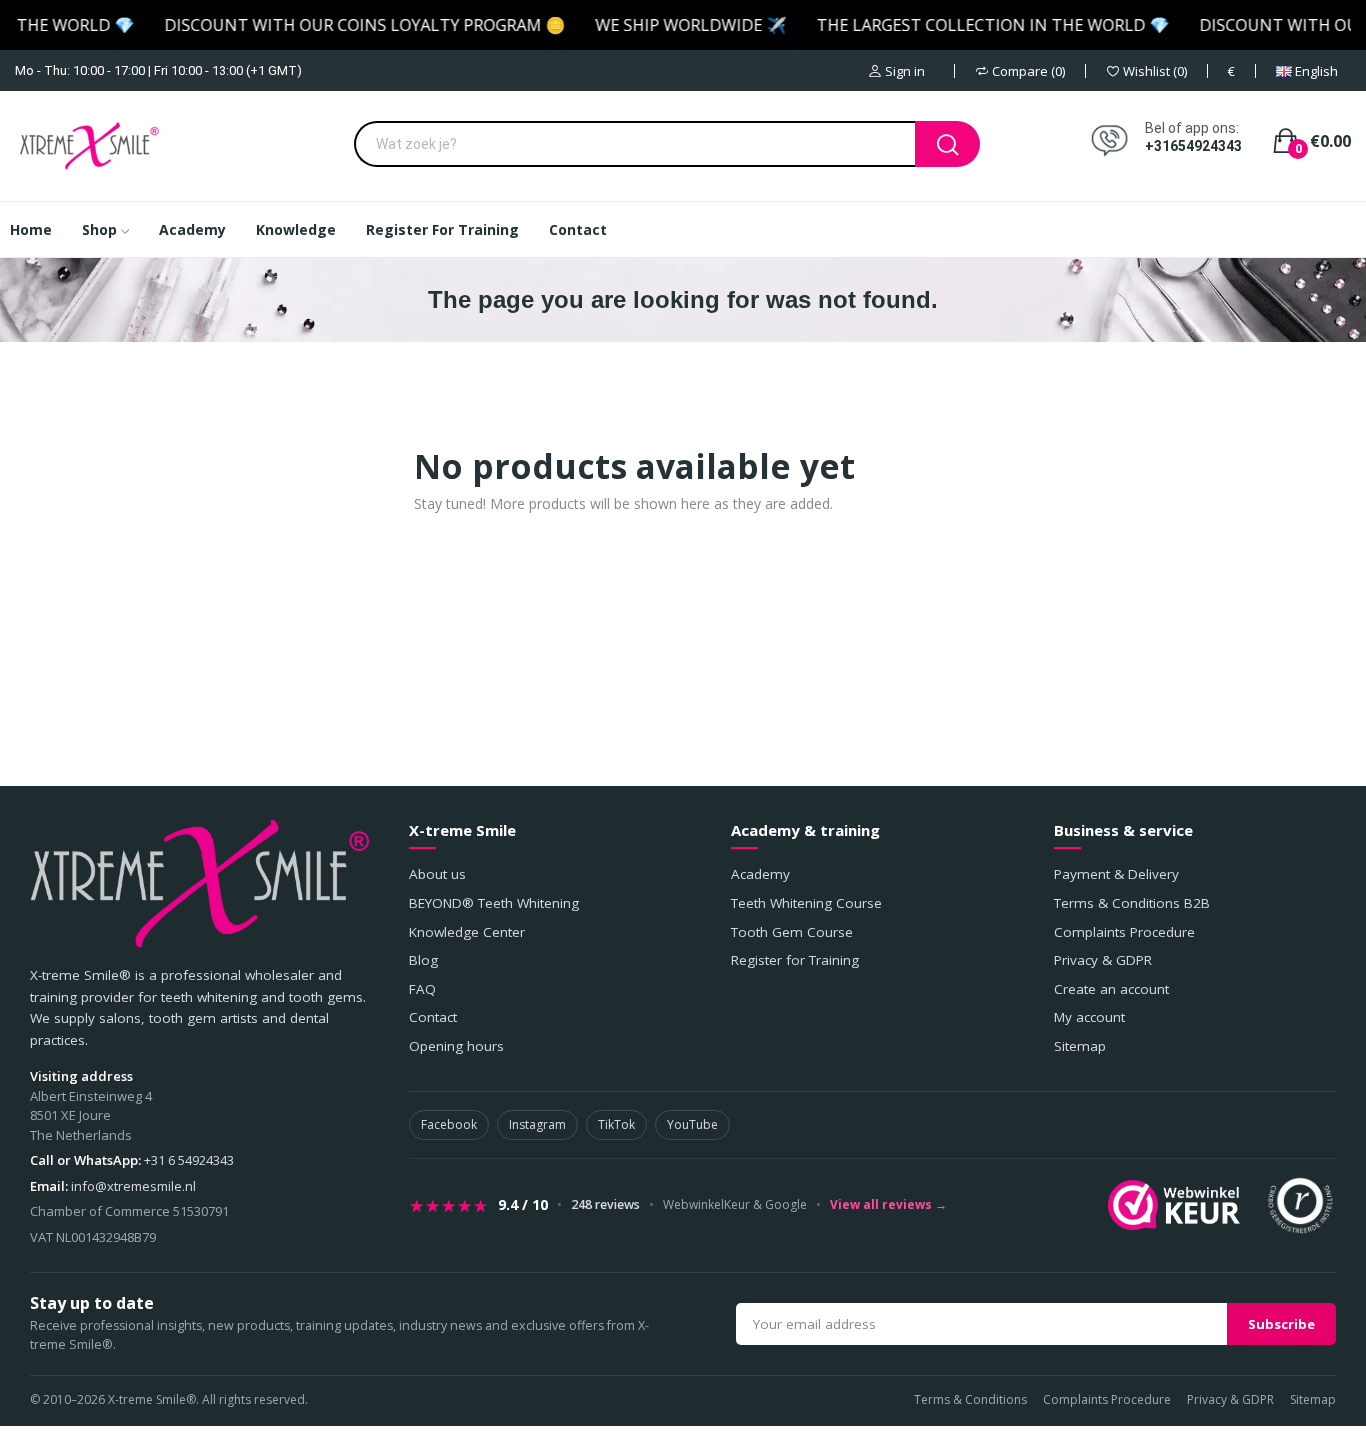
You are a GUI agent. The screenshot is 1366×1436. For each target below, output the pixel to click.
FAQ (422, 989)
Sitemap (1080, 1046)
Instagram (537, 1124)
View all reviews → (888, 1205)
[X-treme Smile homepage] (199, 883)
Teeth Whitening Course (806, 903)
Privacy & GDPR (1103, 960)
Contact (433, 1017)
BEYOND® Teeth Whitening (494, 903)
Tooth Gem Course (792, 932)
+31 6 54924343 (189, 1160)
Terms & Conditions (970, 1399)
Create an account (1111, 989)
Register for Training (795, 960)
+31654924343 (1193, 146)
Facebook (449, 1124)
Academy (760, 874)
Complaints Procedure (1124, 932)
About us (437, 874)
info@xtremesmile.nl (133, 1186)
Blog (423, 960)
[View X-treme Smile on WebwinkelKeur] (1174, 1205)
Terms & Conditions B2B (1132, 903)
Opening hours (456, 1046)
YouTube (692, 1124)
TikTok (616, 1124)
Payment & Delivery (1116, 874)
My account (1089, 1017)
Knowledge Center (467, 932)
